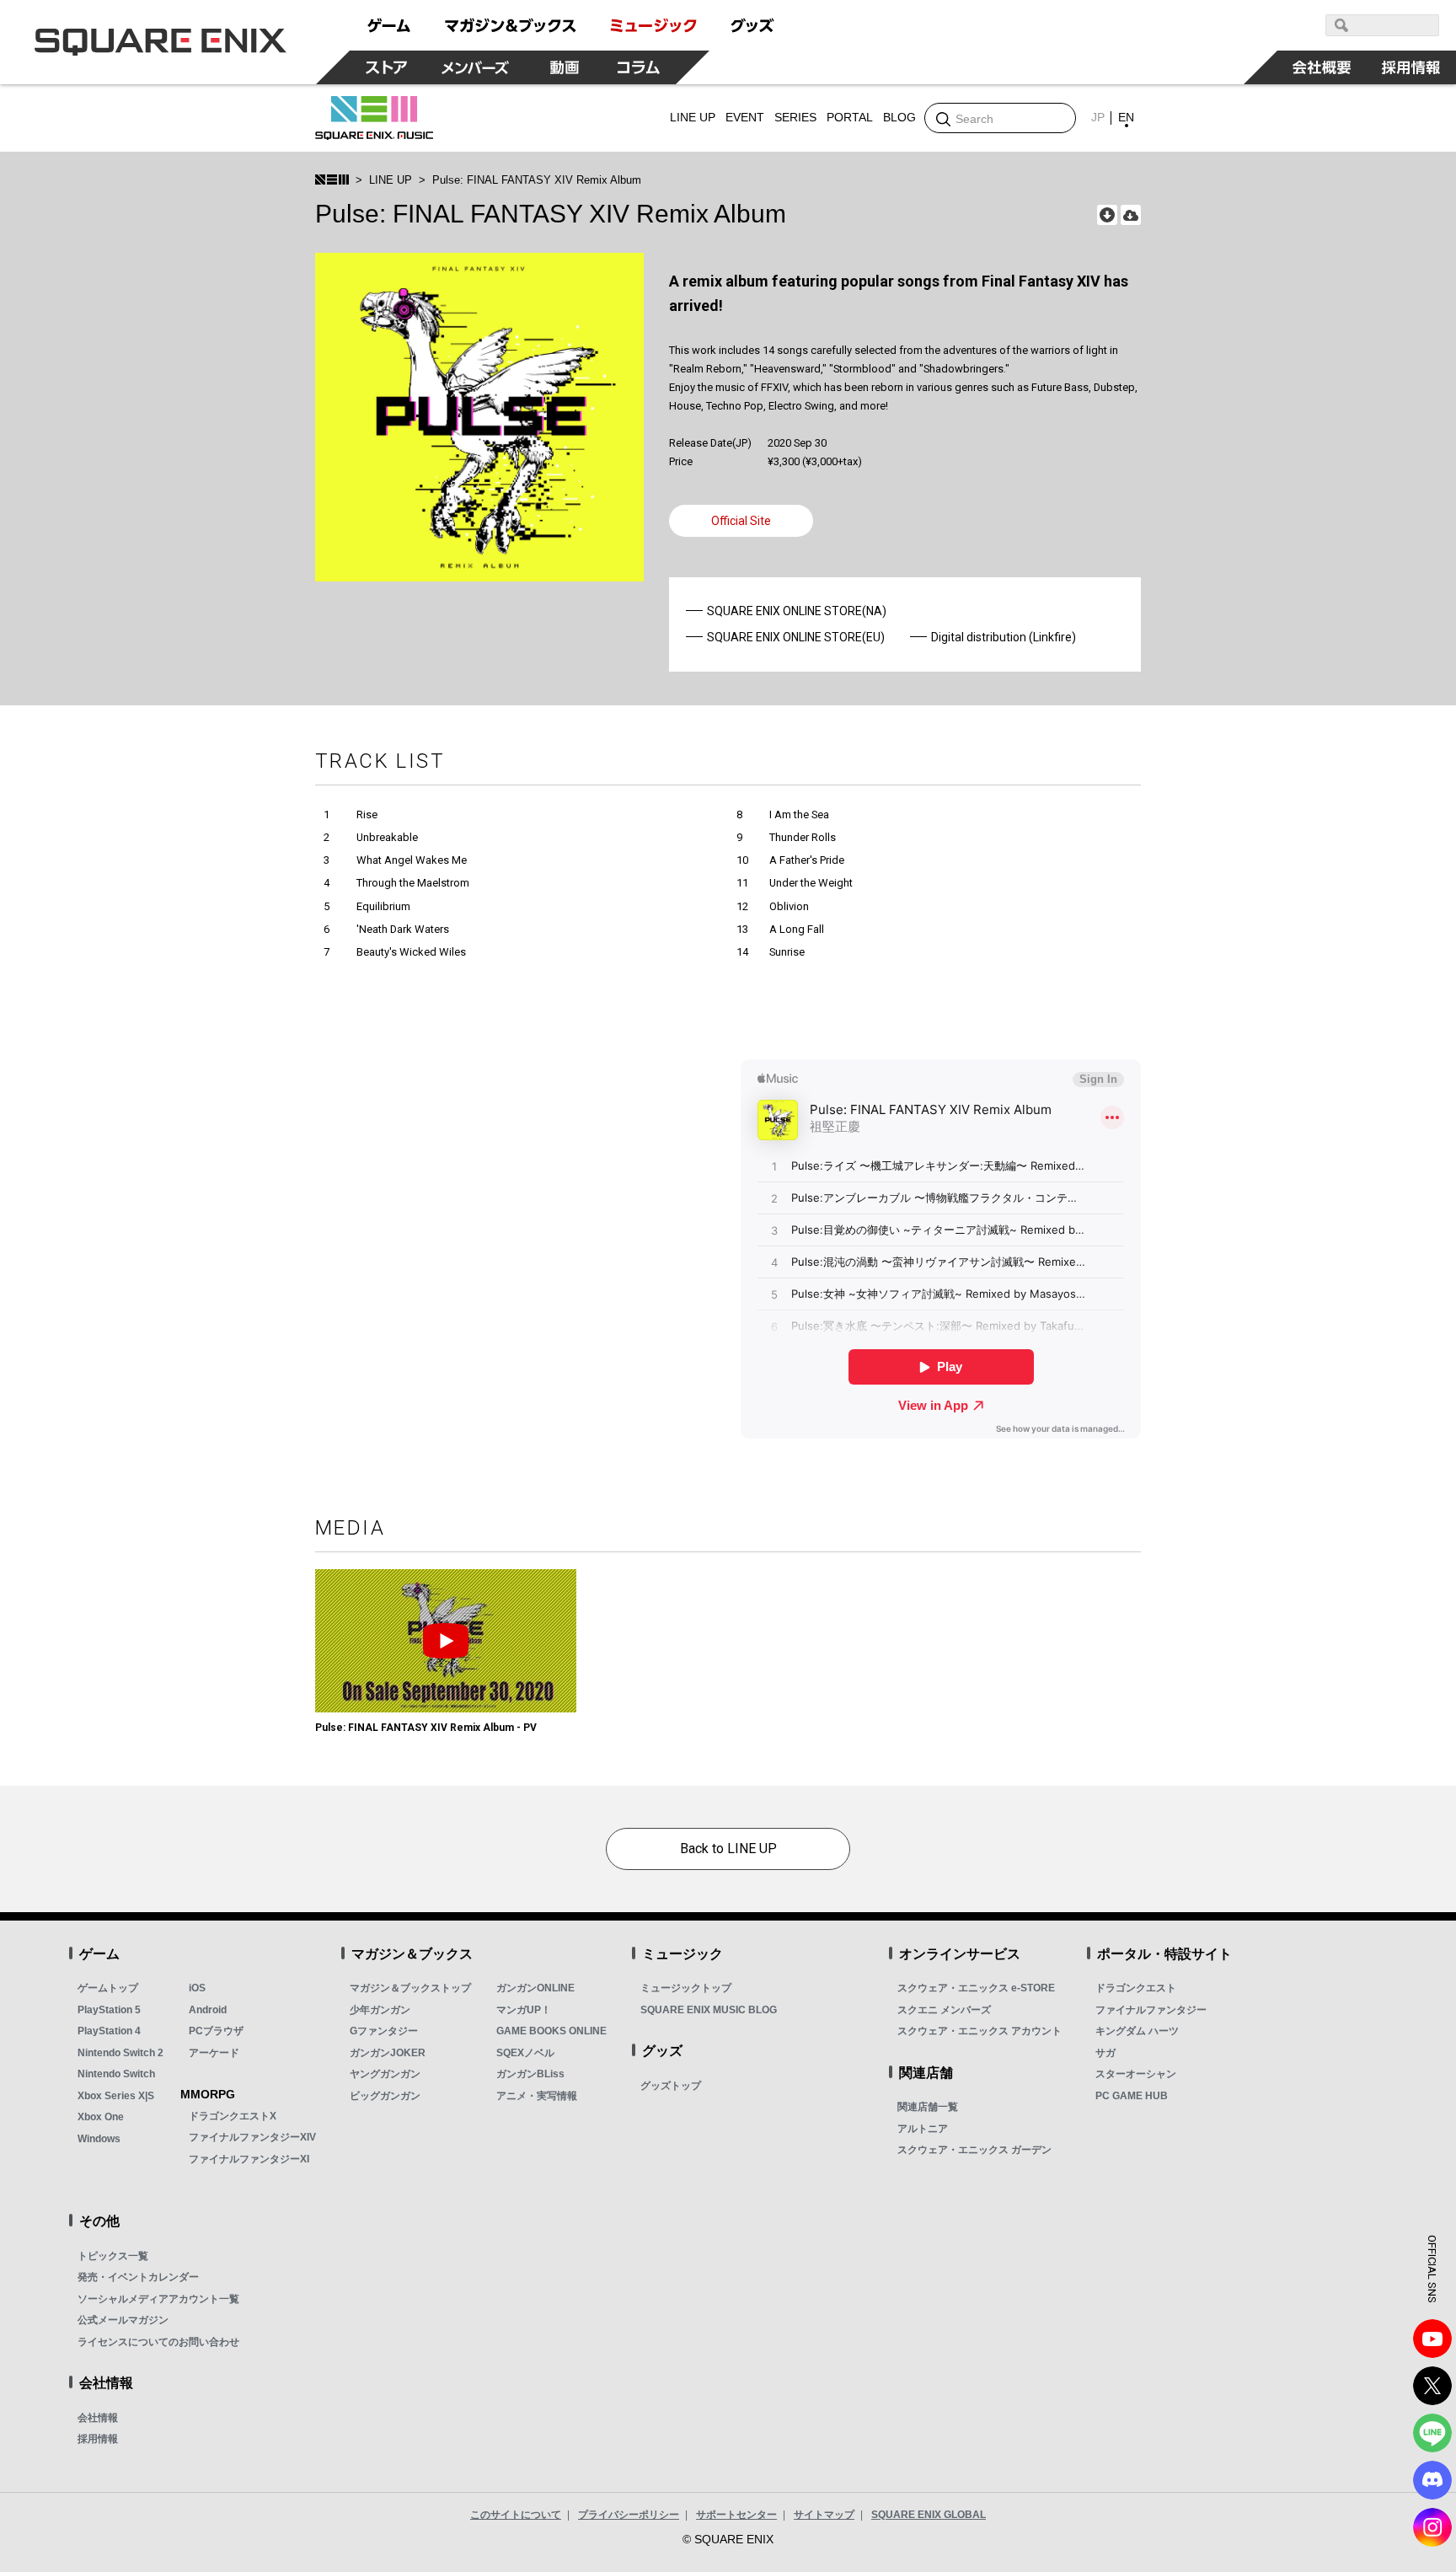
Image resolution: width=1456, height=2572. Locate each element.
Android (208, 2010)
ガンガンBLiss (530, 2074)
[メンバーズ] (476, 67)
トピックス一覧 (113, 2256)
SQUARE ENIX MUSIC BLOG (709, 2010)
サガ (1105, 2053)
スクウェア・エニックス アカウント (980, 2031)
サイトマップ (824, 2515)
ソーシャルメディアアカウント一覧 (158, 2299)
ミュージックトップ (686, 1988)
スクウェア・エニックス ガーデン (974, 2150)
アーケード (214, 2053)
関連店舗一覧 (928, 2107)
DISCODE (1432, 2480)
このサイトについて (516, 2515)
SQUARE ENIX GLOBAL (929, 2515)
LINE (1432, 2433)
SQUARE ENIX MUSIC (374, 118)
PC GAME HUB (1132, 2096)
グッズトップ (671, 2086)
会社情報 (98, 2418)
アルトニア (923, 2129)
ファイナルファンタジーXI (249, 2159)
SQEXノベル (525, 2053)
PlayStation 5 (109, 2010)
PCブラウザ (216, 2031)
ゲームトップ (108, 1988)
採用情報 (98, 2439)
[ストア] (387, 67)
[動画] (565, 67)
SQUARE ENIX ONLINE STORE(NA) (797, 611)
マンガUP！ (524, 2010)
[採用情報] (1411, 67)
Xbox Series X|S (116, 2096)
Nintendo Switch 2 (120, 2053)
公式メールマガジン (123, 2320)
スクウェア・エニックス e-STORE (976, 1988)
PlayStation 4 (109, 2031)
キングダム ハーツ (1137, 2031)
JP (1098, 117)
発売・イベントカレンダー (138, 2277)
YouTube (1432, 2339)
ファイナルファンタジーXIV (252, 2137)
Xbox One (101, 2117)
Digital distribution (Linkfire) (1004, 637)
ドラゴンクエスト (1136, 1988)
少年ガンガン (380, 2010)
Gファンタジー (384, 2031)
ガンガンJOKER (388, 2053)
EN (1126, 117)
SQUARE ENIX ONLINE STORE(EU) (796, 637)
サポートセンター (736, 2515)
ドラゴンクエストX (233, 2116)
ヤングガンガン (385, 2074)
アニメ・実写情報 (537, 2096)
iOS (197, 1988)
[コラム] (639, 67)
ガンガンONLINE (535, 1988)
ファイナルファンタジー (1151, 2010)
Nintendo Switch (116, 2074)
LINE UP (391, 180)
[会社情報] (1322, 67)
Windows (99, 2139)
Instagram (1432, 2527)
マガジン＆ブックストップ (410, 1988)
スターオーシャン (1136, 2074)
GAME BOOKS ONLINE (551, 2031)
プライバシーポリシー (629, 2515)
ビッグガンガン (385, 2096)
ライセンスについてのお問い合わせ (158, 2342)
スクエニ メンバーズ (944, 2010)
